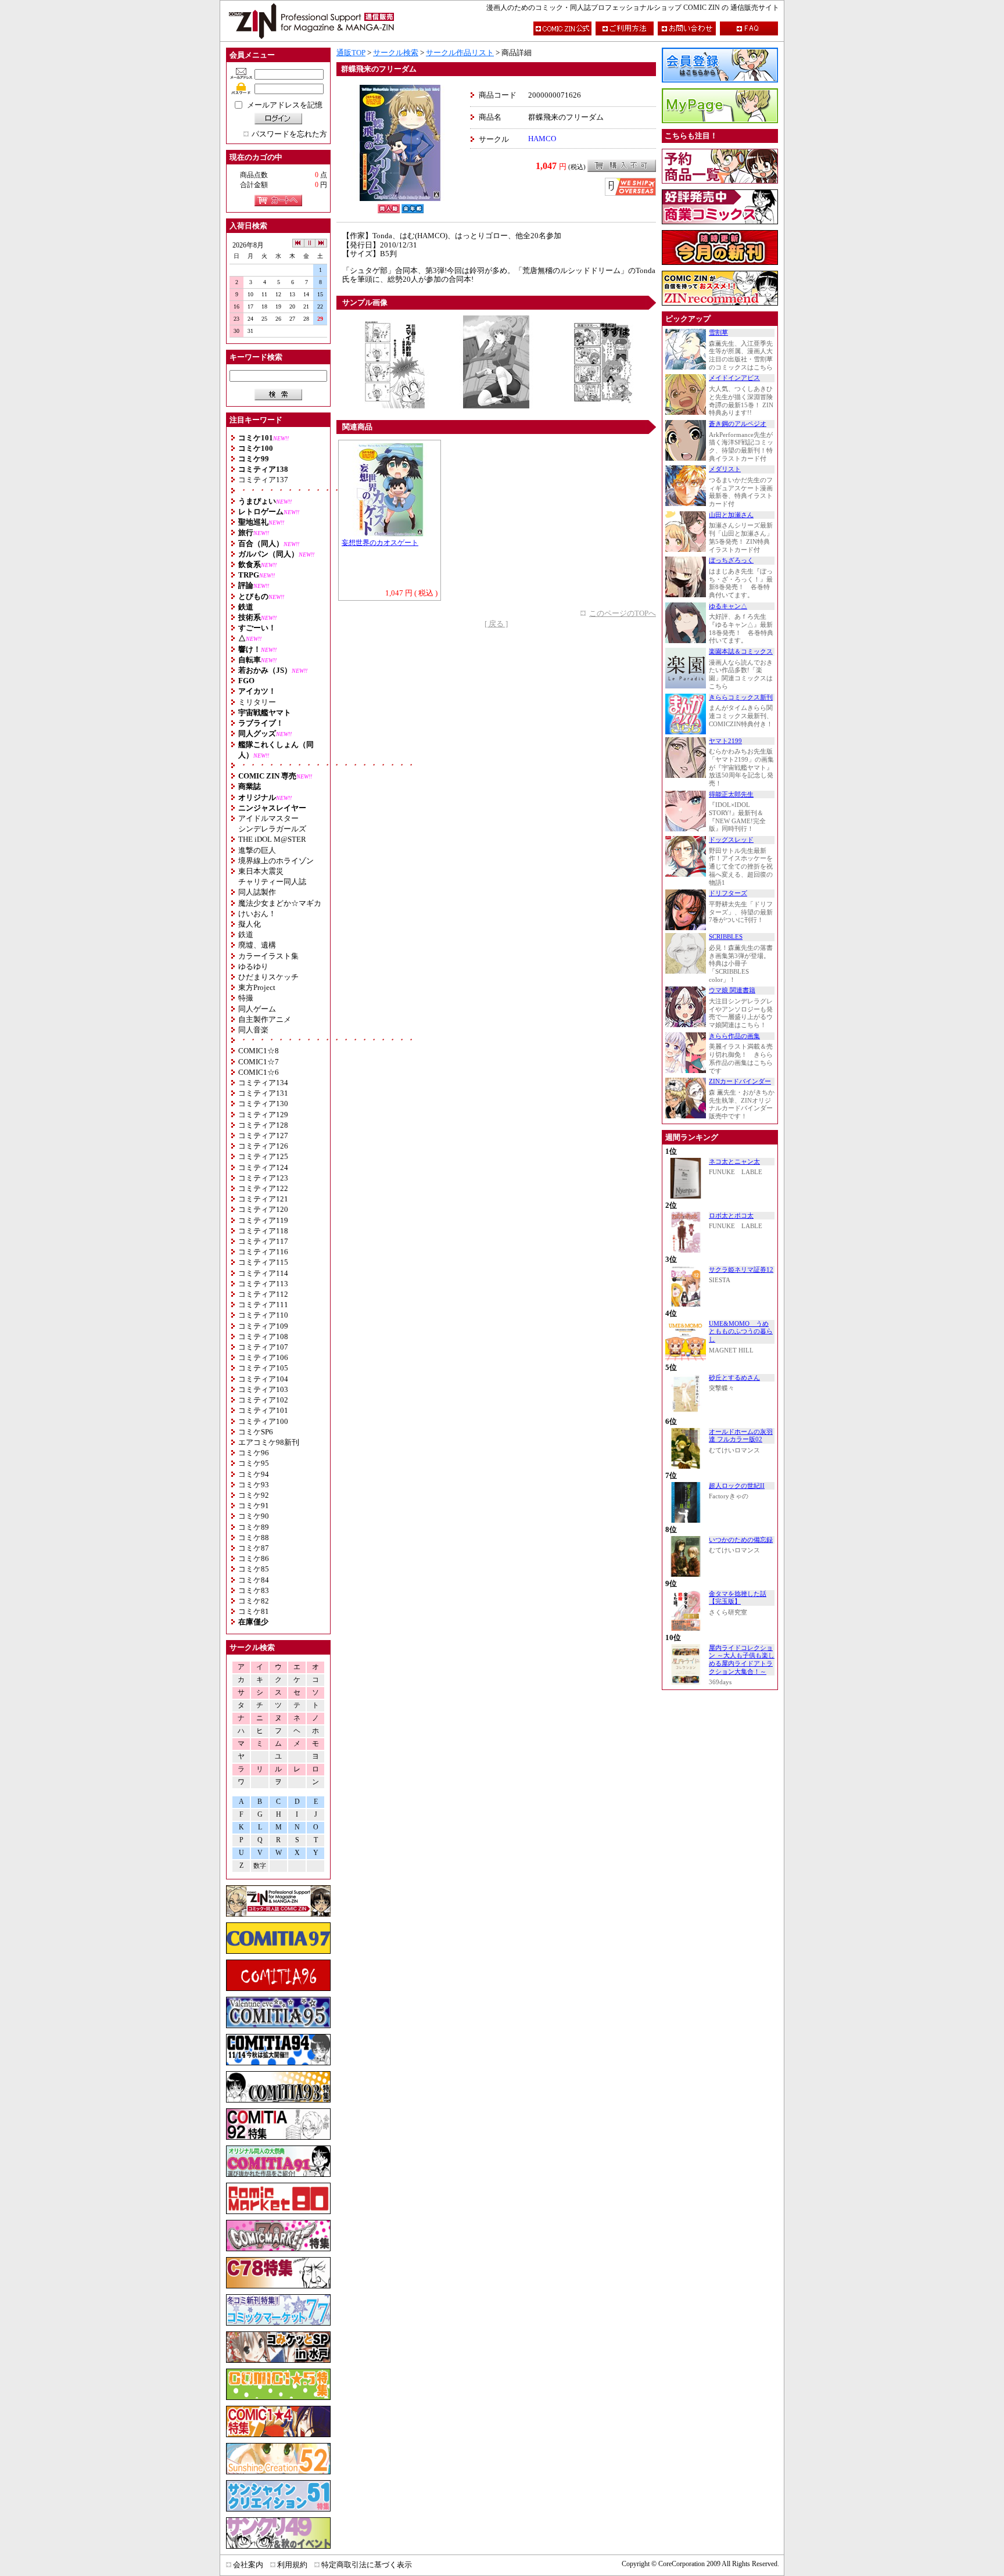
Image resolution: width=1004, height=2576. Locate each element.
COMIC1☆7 (259, 1062)
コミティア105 (263, 1368)
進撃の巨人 (257, 850)
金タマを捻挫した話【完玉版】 (738, 1598)
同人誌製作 (257, 892)
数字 (260, 1866)
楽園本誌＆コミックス (741, 652)
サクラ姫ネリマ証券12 (741, 1270)
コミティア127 (263, 1135)
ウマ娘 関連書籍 (732, 990)
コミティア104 (263, 1379)
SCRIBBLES (726, 937)
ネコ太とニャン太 (734, 1162)
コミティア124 (263, 1167)
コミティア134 (263, 1083)
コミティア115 (263, 1262)
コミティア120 (263, 1209)
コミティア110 (263, 1315)
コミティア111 (263, 1305)
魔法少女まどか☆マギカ (280, 903)
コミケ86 (254, 1558)
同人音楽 (253, 1030)
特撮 (246, 998)
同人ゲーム (257, 1009)
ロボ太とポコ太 (731, 1216)
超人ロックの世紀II (737, 1486)
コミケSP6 (256, 1432)
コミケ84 (254, 1580)
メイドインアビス (734, 378)
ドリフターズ (728, 893)
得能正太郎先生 (731, 794)
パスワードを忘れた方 (289, 134)
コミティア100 (263, 1421)
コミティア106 (263, 1357)
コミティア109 (263, 1326)
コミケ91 (254, 1506)
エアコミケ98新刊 (269, 1442)
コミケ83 (254, 1590)
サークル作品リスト (460, 53)
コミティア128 (263, 1125)
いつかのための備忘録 (741, 1540)
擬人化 (250, 924)
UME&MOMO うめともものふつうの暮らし (741, 1332)
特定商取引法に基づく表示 (367, 2565)
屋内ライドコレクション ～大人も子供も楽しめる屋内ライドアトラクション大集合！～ (742, 1660)
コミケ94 (254, 1474)
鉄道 (246, 934)
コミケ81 (254, 1611)
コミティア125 (263, 1156)
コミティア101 (263, 1410)
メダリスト (725, 469)
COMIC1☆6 (259, 1072)
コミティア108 (263, 1337)
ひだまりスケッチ (268, 977)
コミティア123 (263, 1178)
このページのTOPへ (623, 613)
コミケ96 (254, 1453)
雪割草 (718, 333)
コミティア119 (263, 1220)
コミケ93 (254, 1485)
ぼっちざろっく (731, 560)
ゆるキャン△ (728, 606)
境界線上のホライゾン (276, 861)
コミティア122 (263, 1188)
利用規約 (292, 2565)
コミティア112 (263, 1294)
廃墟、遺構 (257, 945)
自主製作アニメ (265, 1019)
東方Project (257, 987)
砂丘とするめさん (734, 1378)
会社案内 (248, 2565)
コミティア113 (263, 1284)
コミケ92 (254, 1495)
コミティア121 (263, 1199)
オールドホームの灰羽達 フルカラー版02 (741, 1436)
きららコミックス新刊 (741, 697)
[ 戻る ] (496, 624)
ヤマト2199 (725, 741)
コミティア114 (263, 1273)
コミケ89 (254, 1527)
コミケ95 (254, 1463)
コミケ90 (254, 1516)
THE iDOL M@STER (272, 839)
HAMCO (542, 139)
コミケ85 (254, 1569)
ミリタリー (257, 702)
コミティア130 (263, 1104)
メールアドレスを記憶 (285, 105)
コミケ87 (254, 1548)
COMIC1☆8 (259, 1051)
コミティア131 (263, 1093)
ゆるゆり (253, 966)
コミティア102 (263, 1400)
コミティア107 (263, 1347)
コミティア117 (263, 1241)
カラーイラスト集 (268, 956)
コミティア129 (263, 1115)
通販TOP (351, 53)
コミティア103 (263, 1389)
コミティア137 (263, 480)
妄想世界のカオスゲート (380, 543)
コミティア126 (263, 1146)
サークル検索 (396, 53)
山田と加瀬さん (731, 515)
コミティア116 (263, 1252)
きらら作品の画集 (734, 1036)
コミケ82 (254, 1601)
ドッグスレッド (731, 840)
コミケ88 (254, 1538)
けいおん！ (257, 914)
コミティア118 (263, 1231)
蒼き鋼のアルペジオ (738, 424)
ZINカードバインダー (740, 1081)
